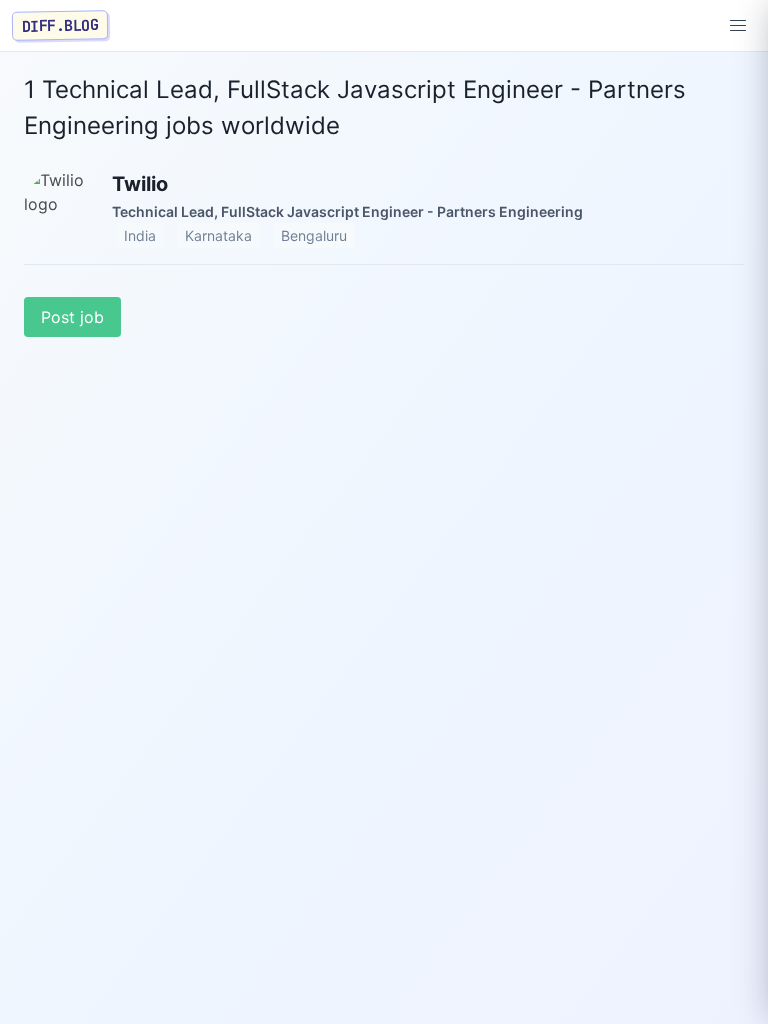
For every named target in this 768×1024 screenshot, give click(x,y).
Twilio (140, 184)
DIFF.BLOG (60, 25)
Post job (72, 317)
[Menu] (738, 26)
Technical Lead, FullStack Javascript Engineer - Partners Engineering (347, 211)
